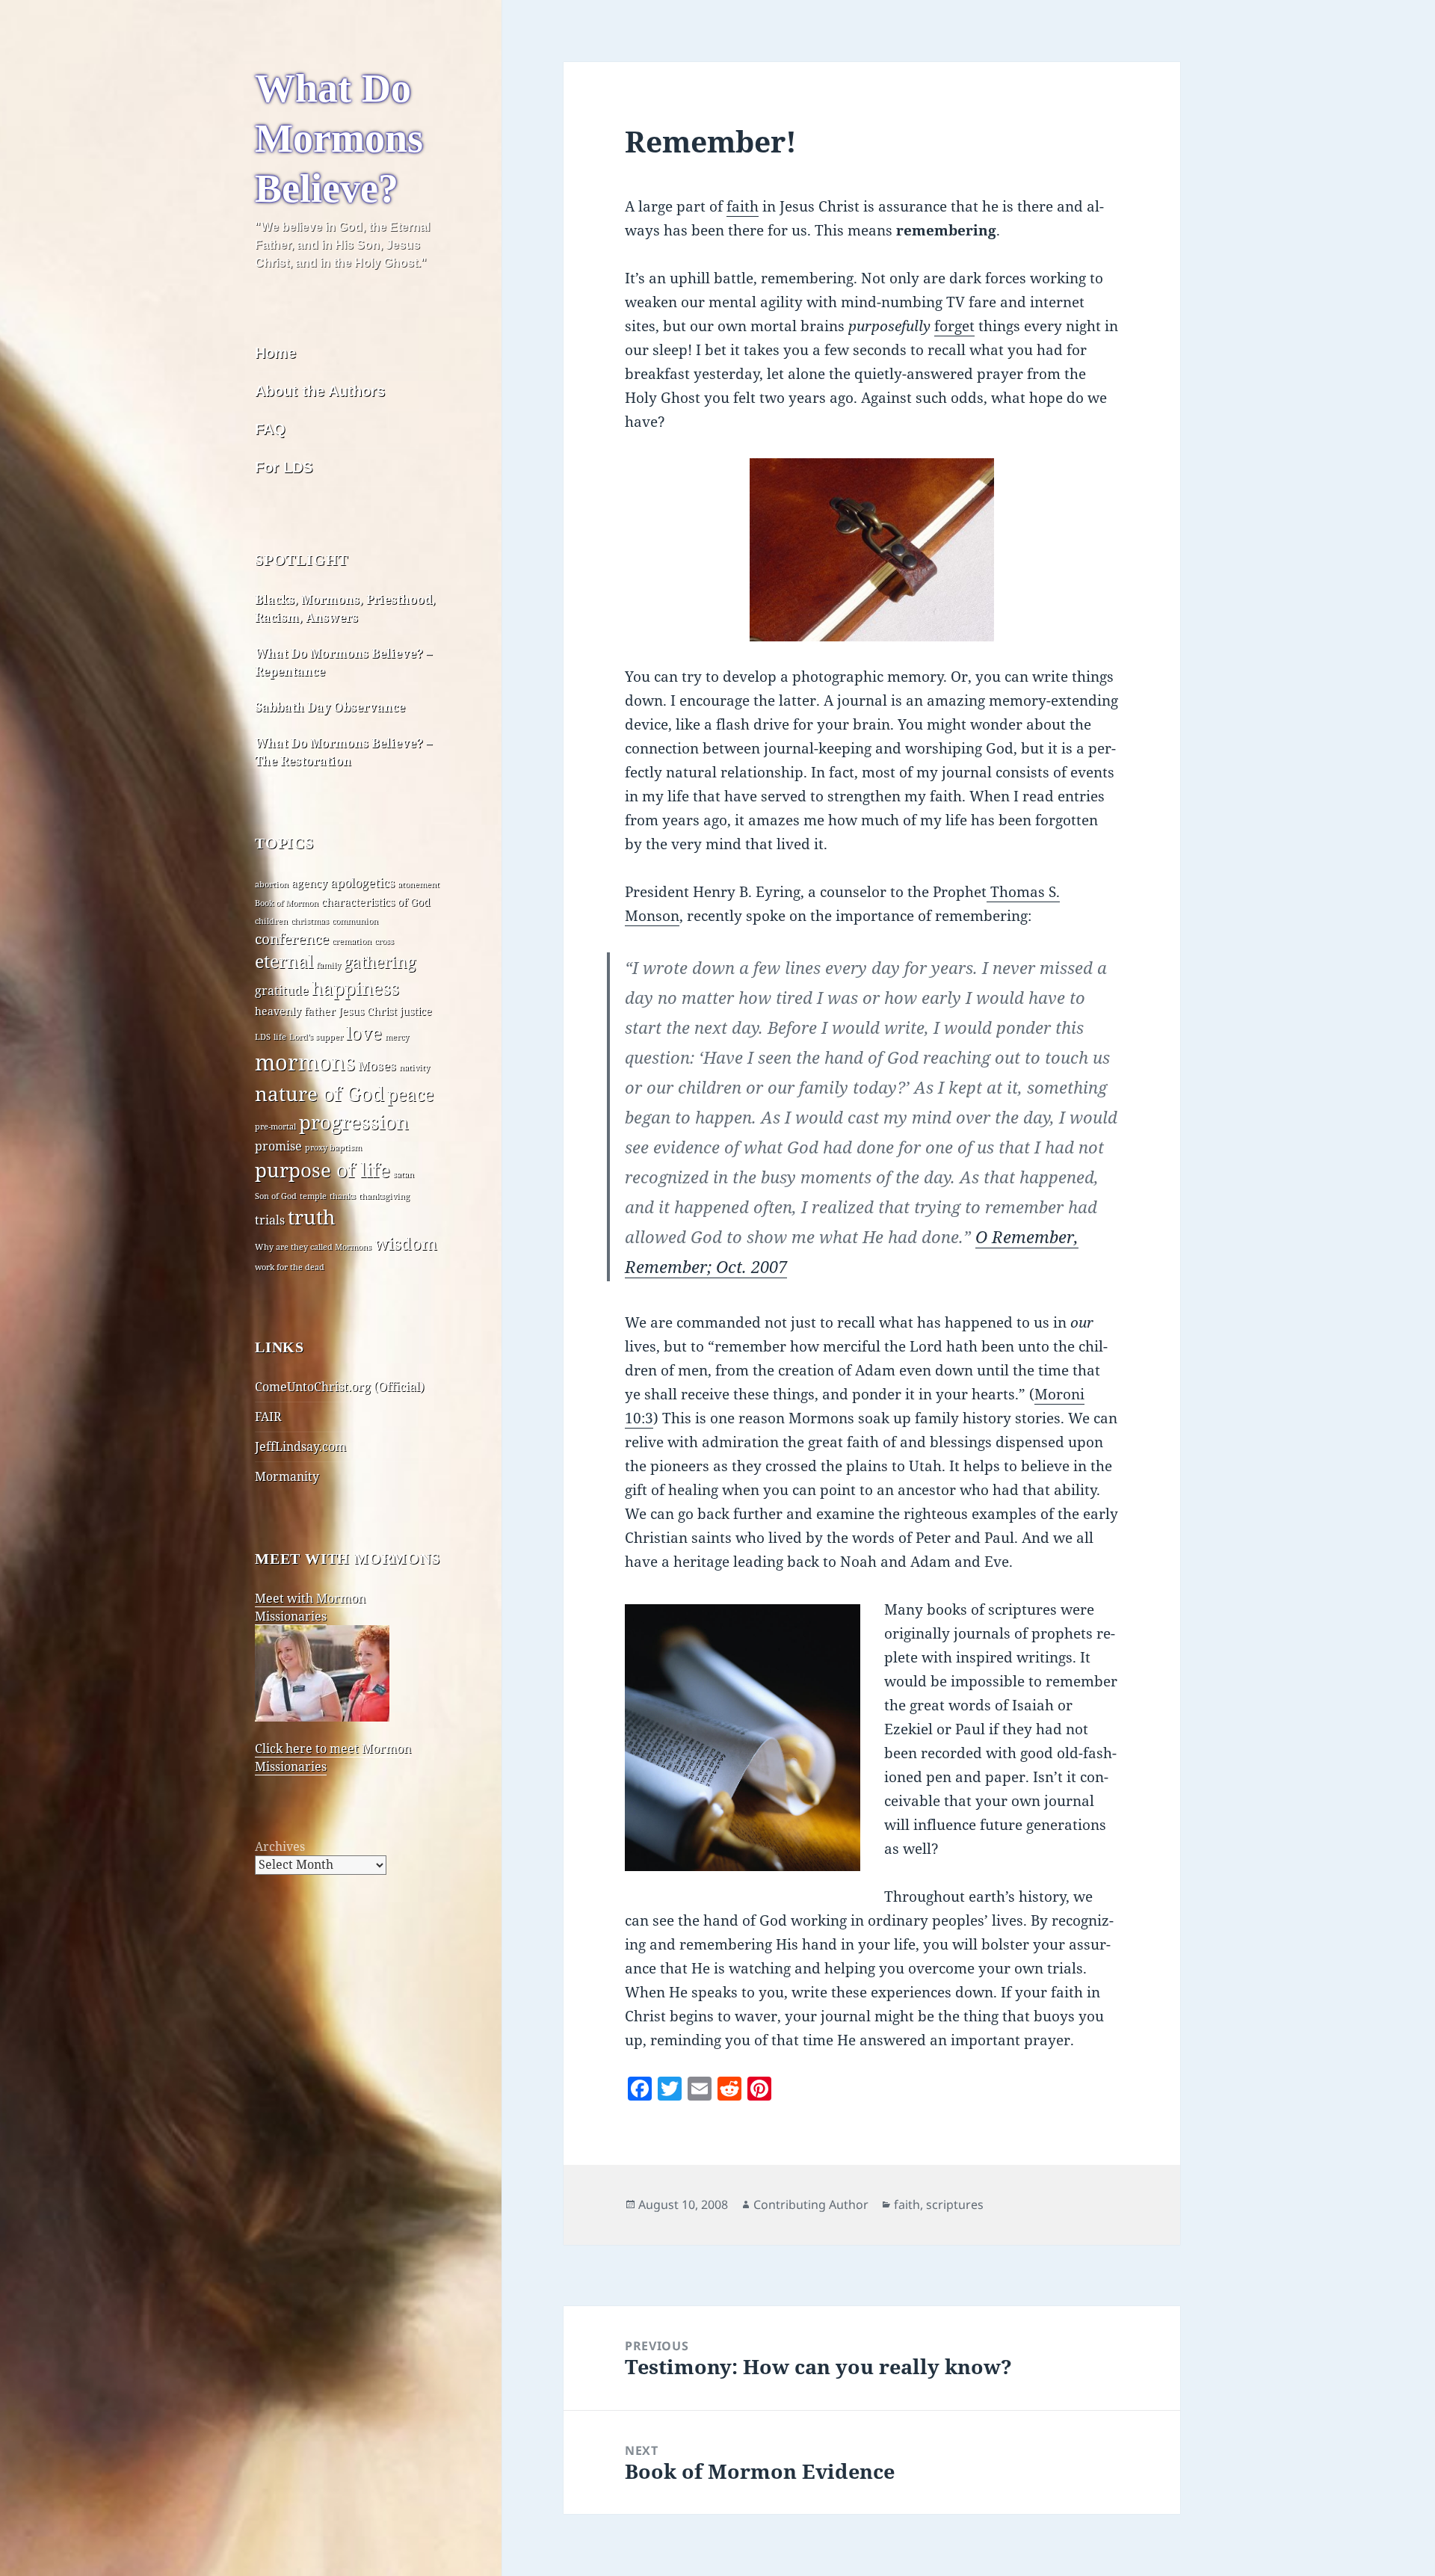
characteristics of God (376, 902)
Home (275, 353)
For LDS (284, 467)
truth (312, 1217)
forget (954, 326)
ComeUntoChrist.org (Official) (340, 1387)
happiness (355, 988)
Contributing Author (811, 2204)
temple (313, 1196)
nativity (414, 1067)
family (328, 965)
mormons (305, 1062)
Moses (377, 1065)
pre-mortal (275, 1127)
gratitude (282, 990)
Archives (280, 1846)
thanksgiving (384, 1196)
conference (292, 939)
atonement (419, 884)
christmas (310, 921)
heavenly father (295, 1011)
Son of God (276, 1196)
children (271, 921)
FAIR (268, 1417)
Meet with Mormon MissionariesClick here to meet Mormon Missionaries (333, 1682)
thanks (343, 1196)
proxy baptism (333, 1147)
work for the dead (290, 1267)
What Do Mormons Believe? (339, 138)
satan (404, 1174)
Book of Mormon (287, 903)
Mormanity (287, 1476)
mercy (397, 1037)
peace (410, 1095)
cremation (352, 941)
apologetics (362, 883)
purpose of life (323, 1170)
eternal (284, 962)
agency (309, 883)
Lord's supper (316, 1037)
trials (270, 1220)
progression (354, 1122)
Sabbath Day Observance (330, 707)
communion (355, 921)
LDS (263, 1037)
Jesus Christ (368, 1011)
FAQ (270, 429)
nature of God (320, 1094)
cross (384, 941)
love (364, 1033)
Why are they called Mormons (313, 1247)
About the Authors (320, 391)
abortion (272, 884)
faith (743, 206)
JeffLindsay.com (300, 1446)
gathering (380, 962)
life (280, 1037)
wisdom (406, 1244)
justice (416, 1011)
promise (278, 1146)
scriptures (955, 2204)
